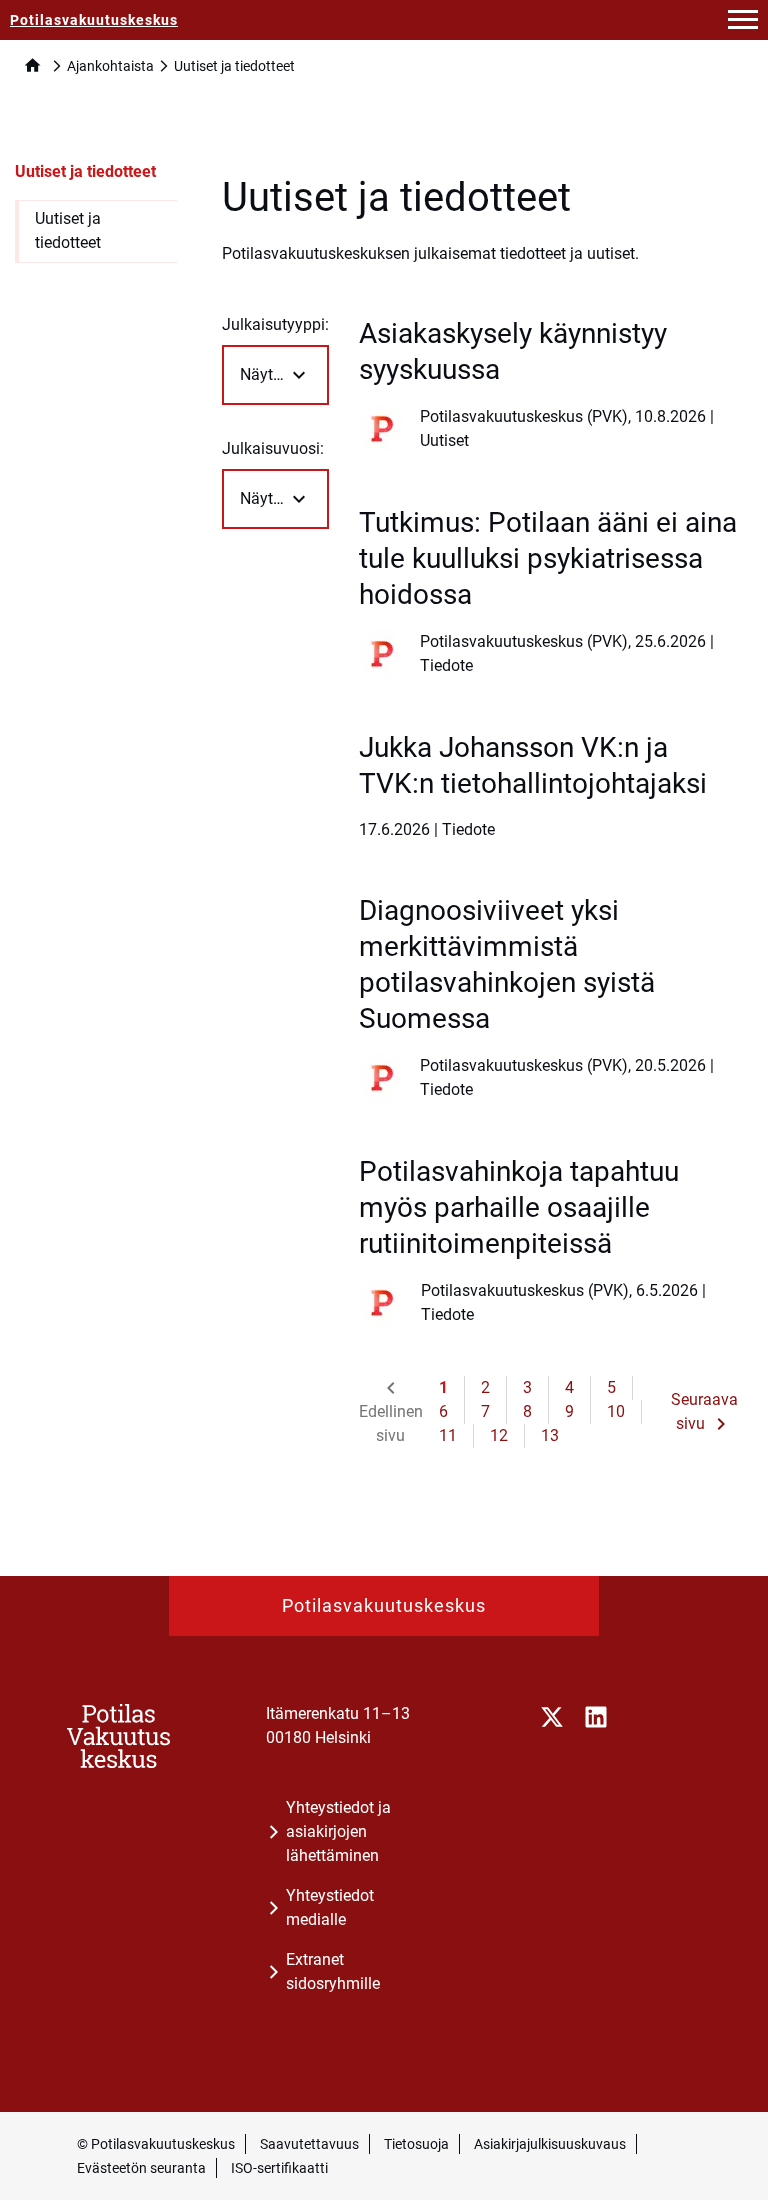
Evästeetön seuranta (141, 2168)
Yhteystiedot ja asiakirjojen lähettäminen (338, 1831)
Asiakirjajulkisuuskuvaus (550, 2144)
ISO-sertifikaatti (279, 2168)
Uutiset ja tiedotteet (85, 171)
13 (550, 1435)
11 (448, 1435)
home (32, 65)
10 (616, 1411)
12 (499, 1435)
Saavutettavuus (309, 2144)
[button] (743, 20)
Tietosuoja (416, 2144)
